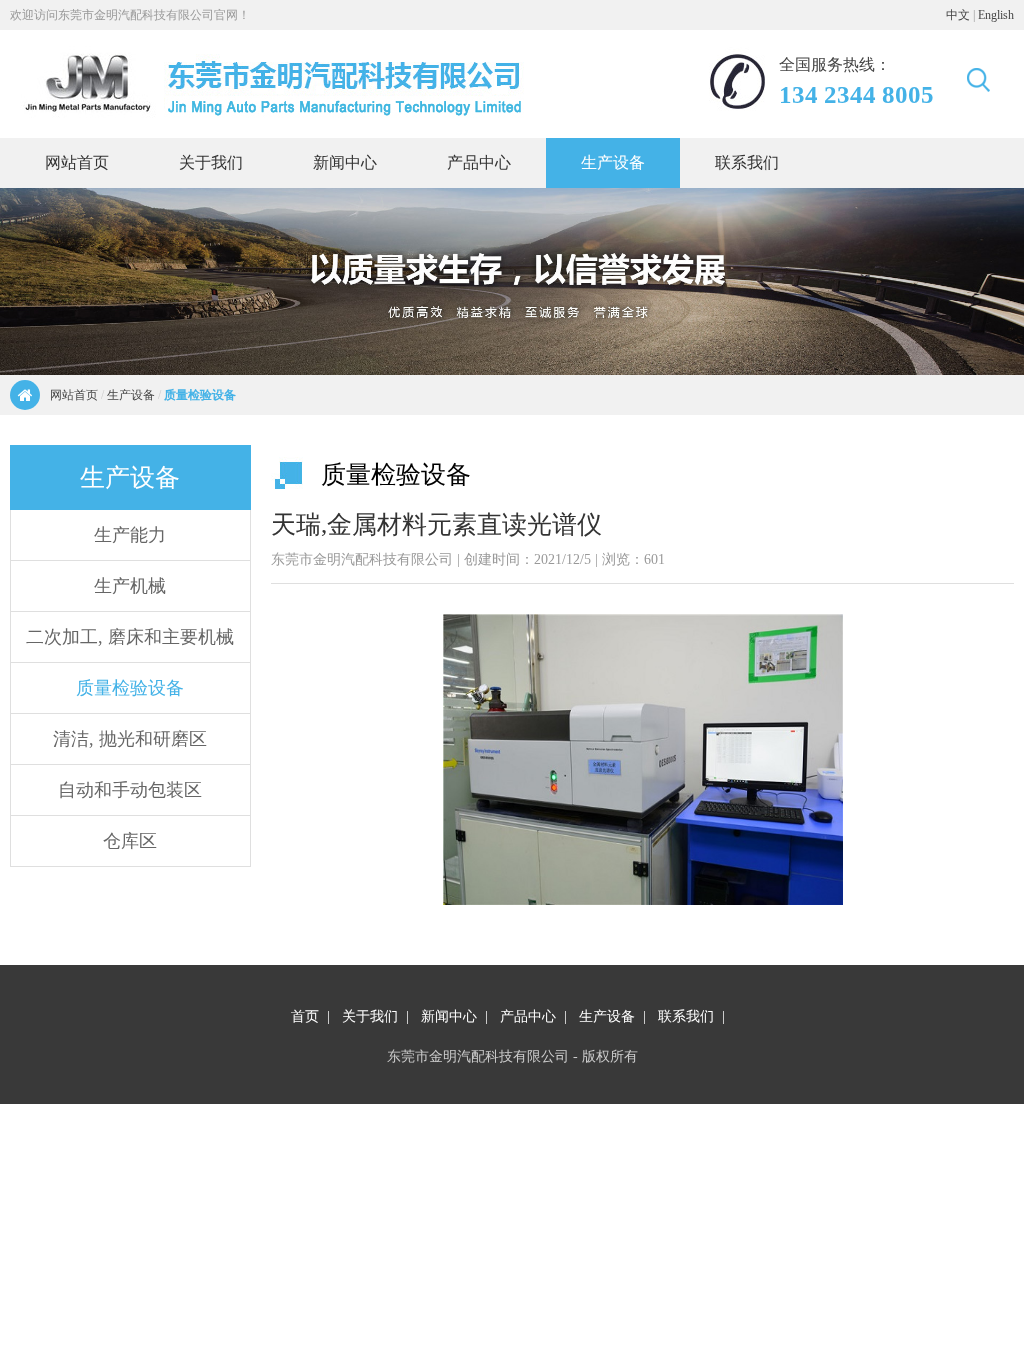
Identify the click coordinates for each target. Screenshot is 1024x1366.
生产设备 (131, 395)
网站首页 (74, 395)
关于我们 (370, 1016)
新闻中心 (449, 1016)
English (996, 15)
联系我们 (686, 1016)
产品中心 (528, 1016)
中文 (958, 15)
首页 (305, 1016)
